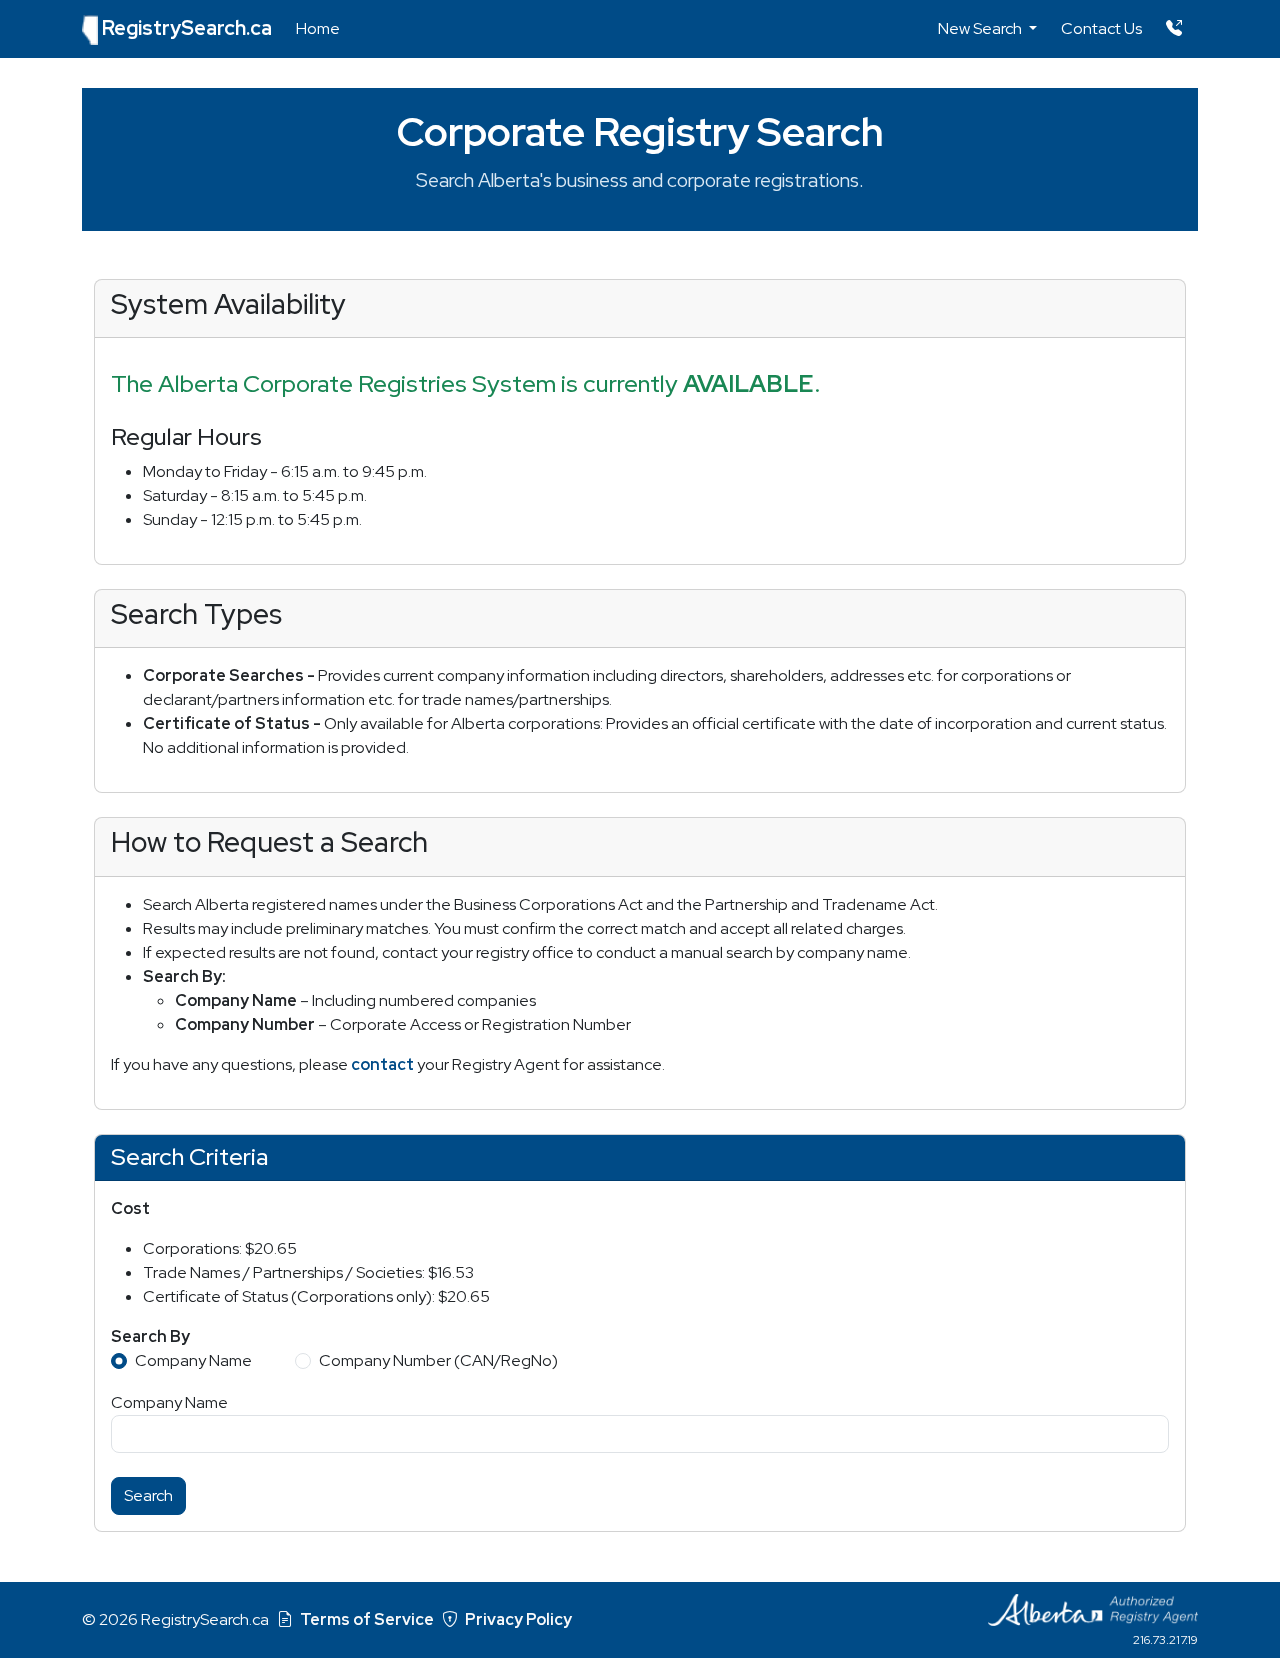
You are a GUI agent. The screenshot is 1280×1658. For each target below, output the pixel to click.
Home (318, 28)
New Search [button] (981, 28)
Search (148, 1495)
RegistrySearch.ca (185, 28)
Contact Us (1101, 28)
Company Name (193, 1360)
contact (382, 1064)
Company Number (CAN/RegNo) (438, 1360)
